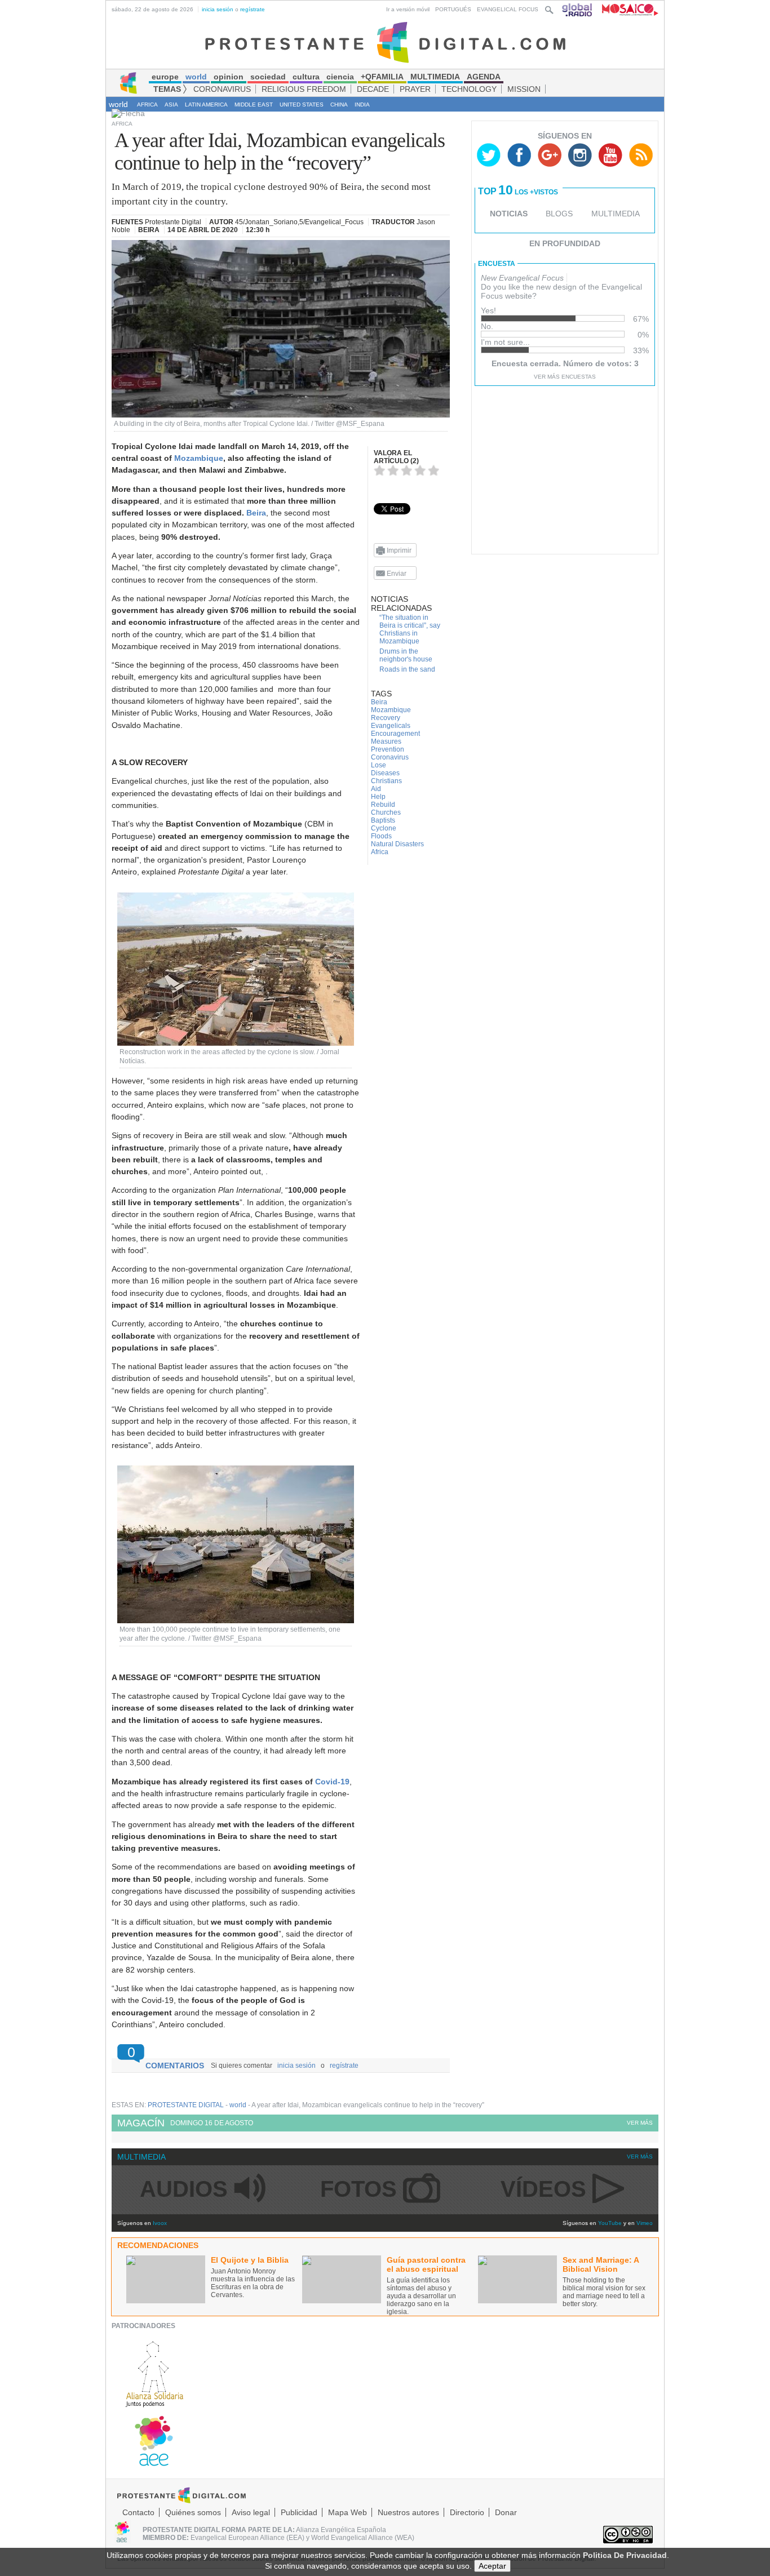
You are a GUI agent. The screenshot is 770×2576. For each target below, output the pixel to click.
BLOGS (559, 214)
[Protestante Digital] (385, 42)
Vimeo (645, 2223)
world (118, 104)
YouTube (610, 2223)
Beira (256, 513)
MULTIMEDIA (616, 214)
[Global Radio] (578, 9)
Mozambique (199, 458)
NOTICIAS (509, 214)
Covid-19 (332, 1782)
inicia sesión (218, 9)
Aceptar (492, 2566)
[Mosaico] (626, 9)
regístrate (253, 9)
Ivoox (160, 2223)
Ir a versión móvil (408, 9)
